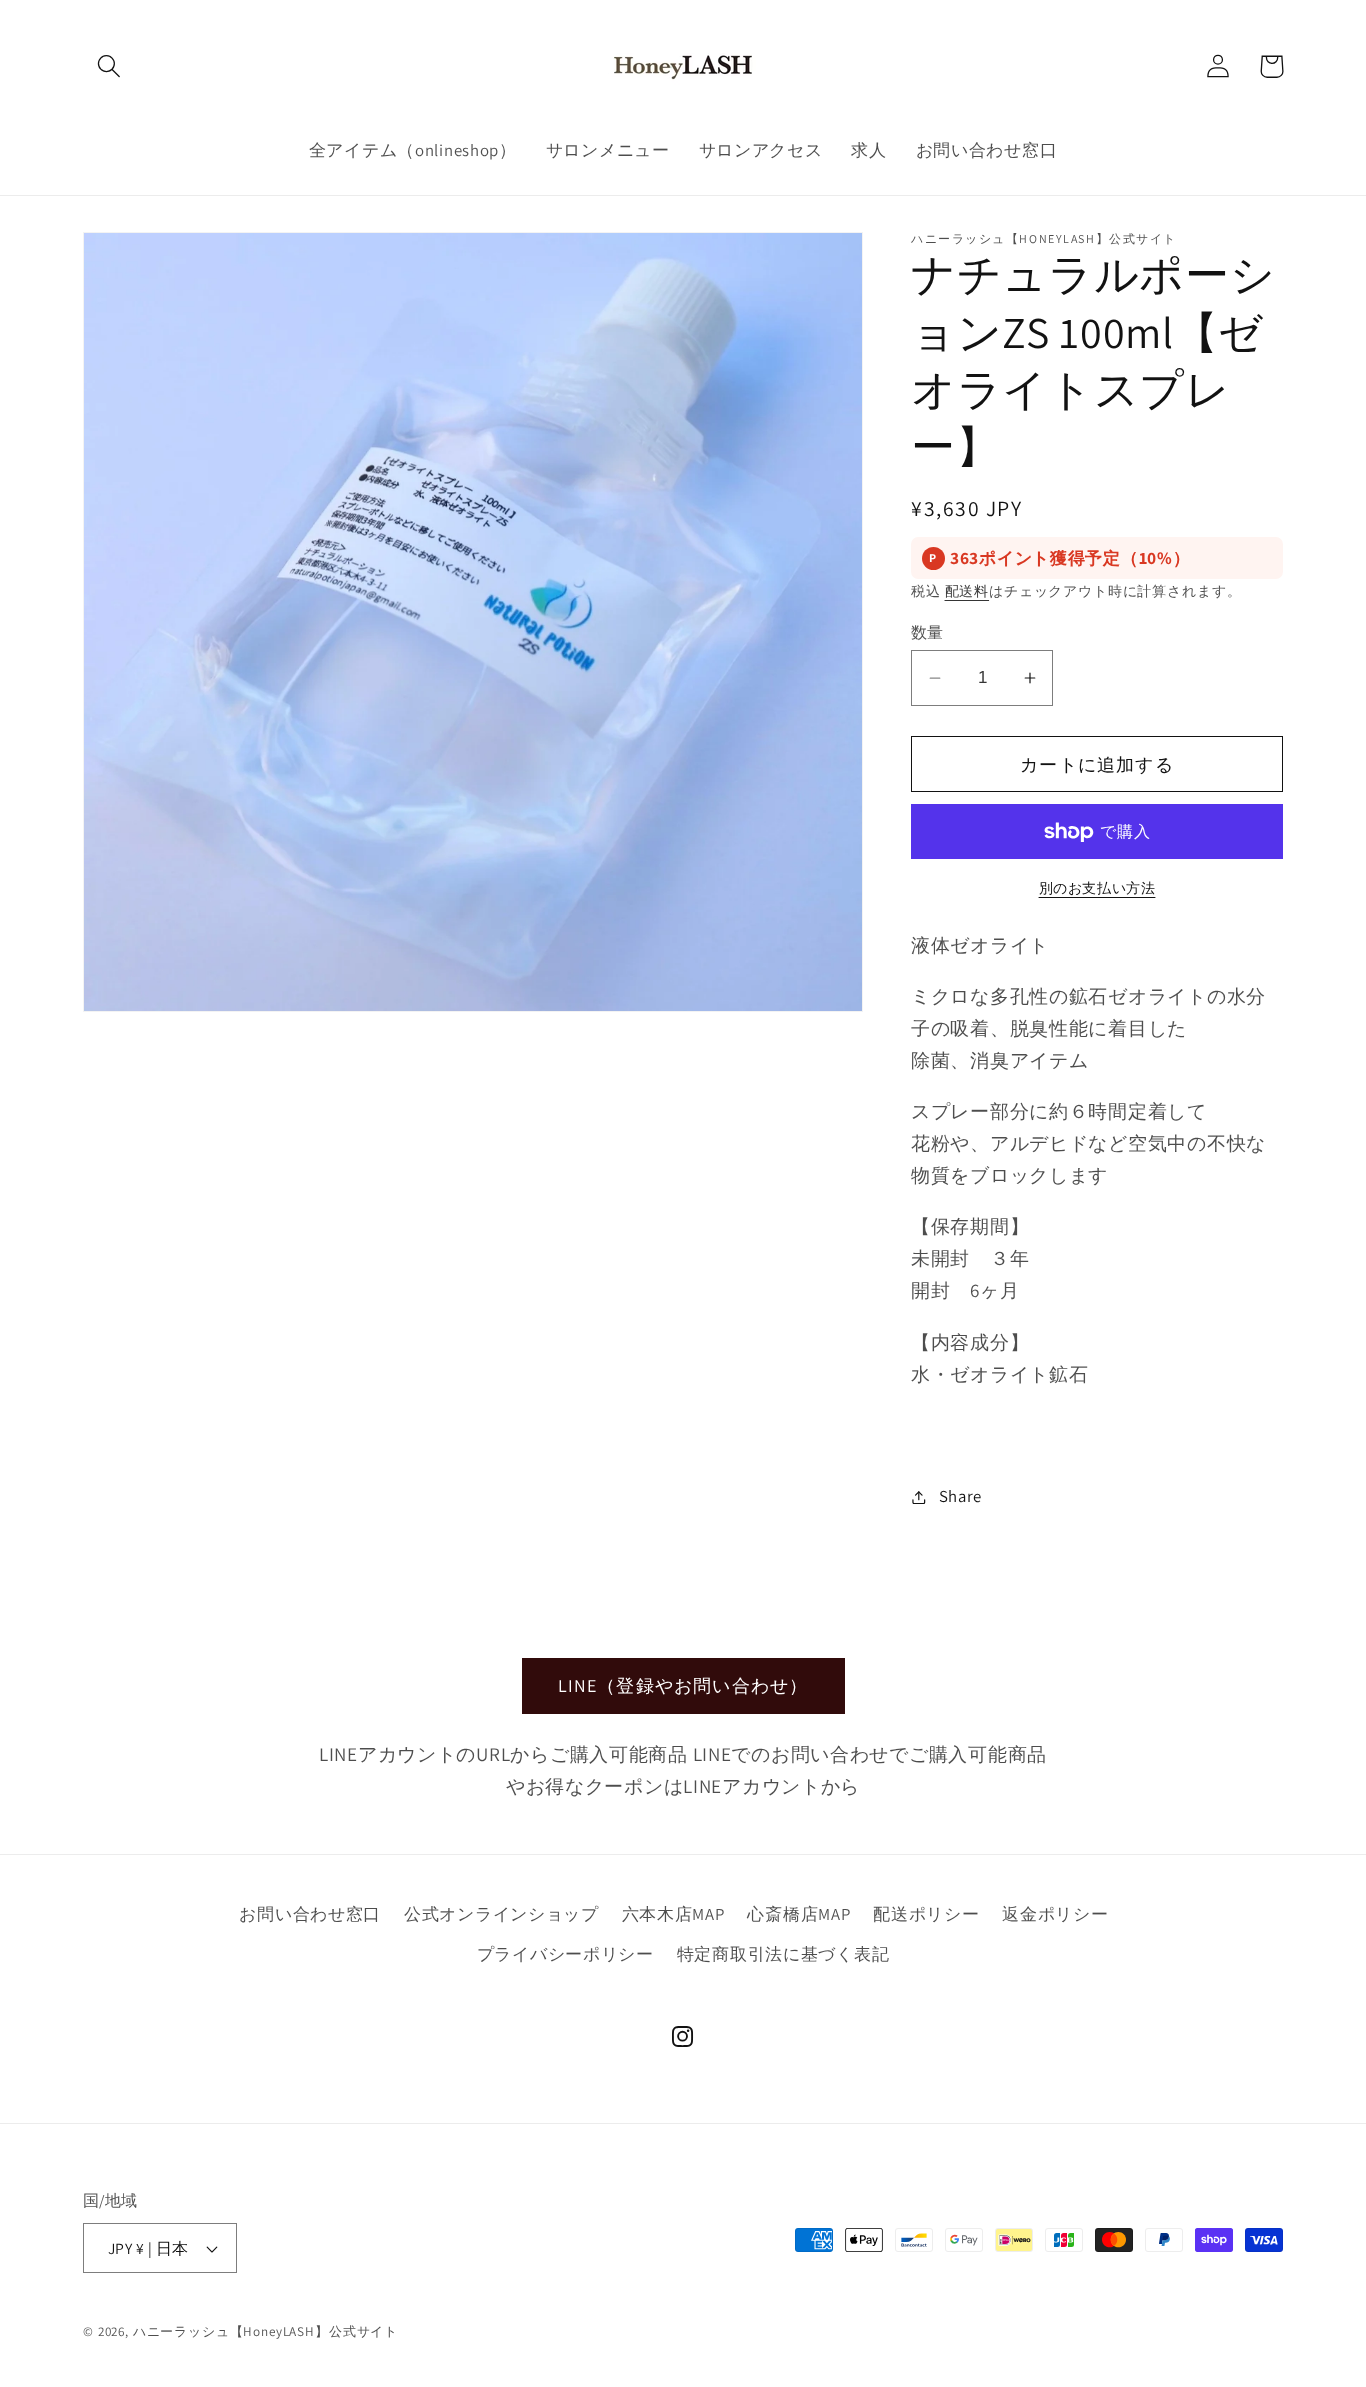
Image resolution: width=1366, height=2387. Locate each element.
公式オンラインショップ (501, 1914)
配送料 (967, 590)
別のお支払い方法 (1097, 887)
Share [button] (960, 1496)
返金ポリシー (1055, 1914)
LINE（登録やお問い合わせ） (683, 1685)
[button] (109, 66)
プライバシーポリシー (565, 1954)
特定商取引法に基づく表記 (783, 1954)
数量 (927, 632)
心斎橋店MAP (798, 1914)
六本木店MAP (673, 1914)
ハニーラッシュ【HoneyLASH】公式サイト (265, 2331)
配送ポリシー (926, 1914)
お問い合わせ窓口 (310, 1914)
